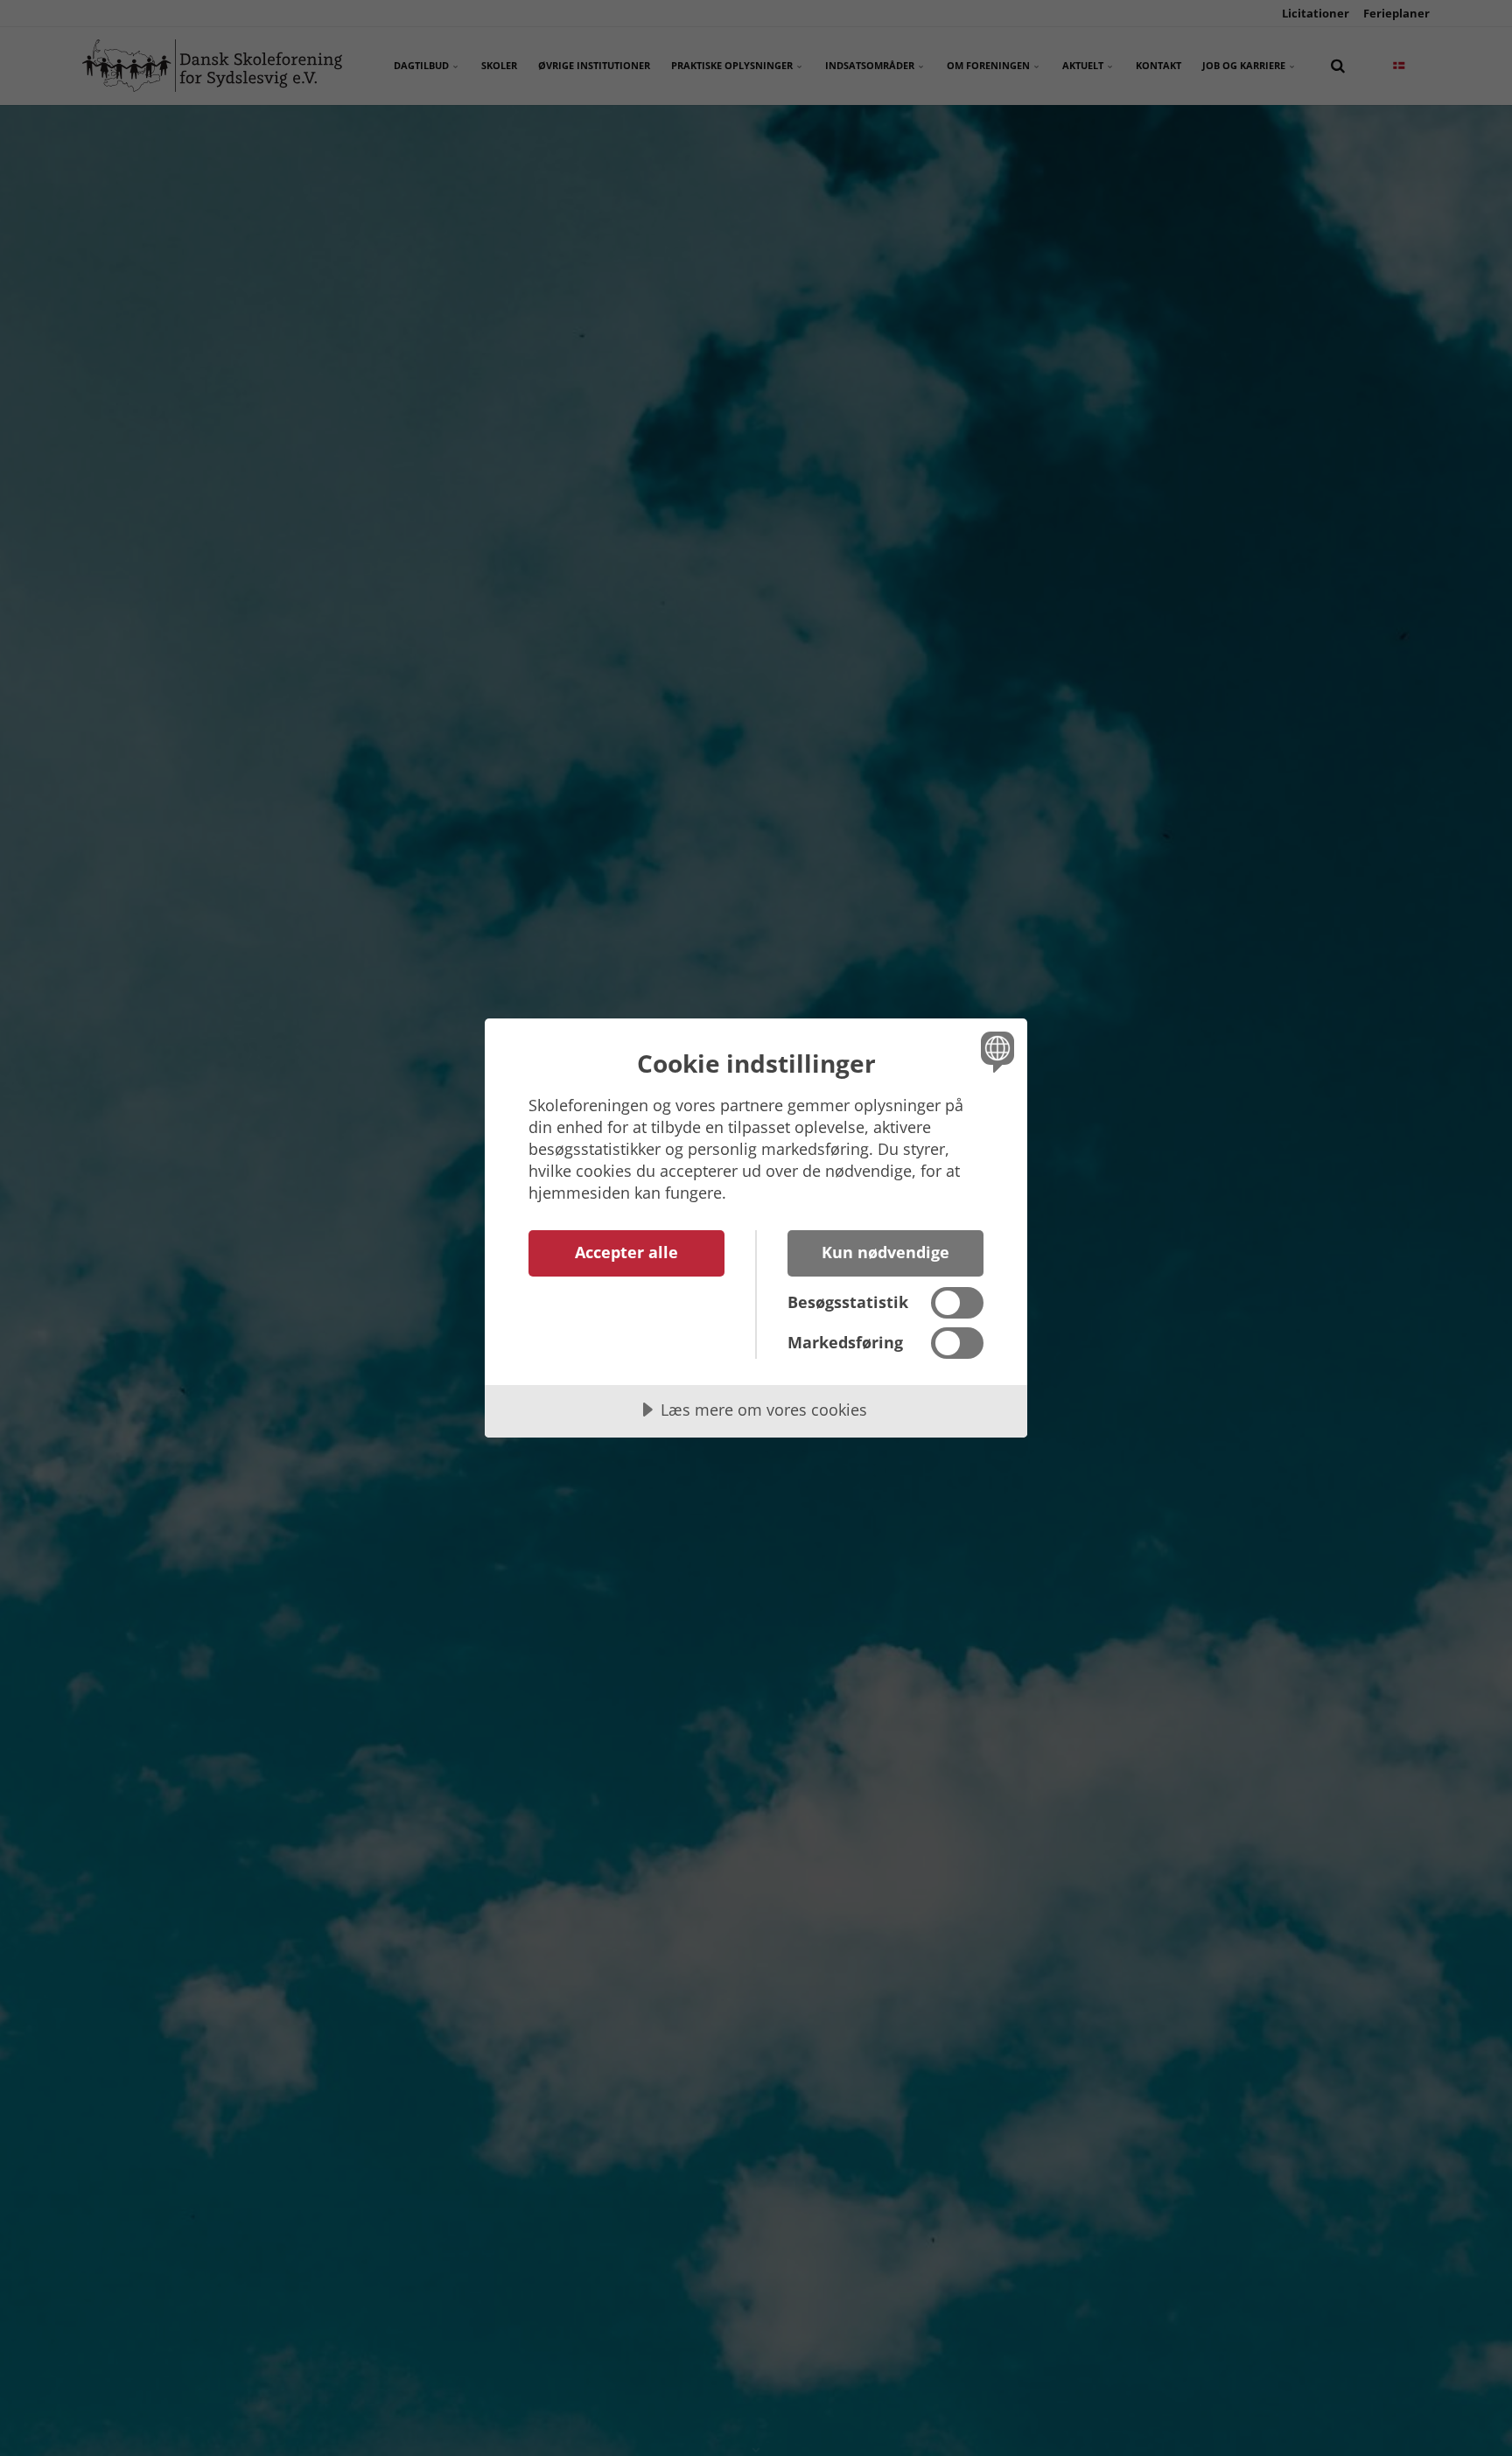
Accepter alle (626, 1252)
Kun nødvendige (885, 1252)
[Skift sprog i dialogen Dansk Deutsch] (994, 1051)
